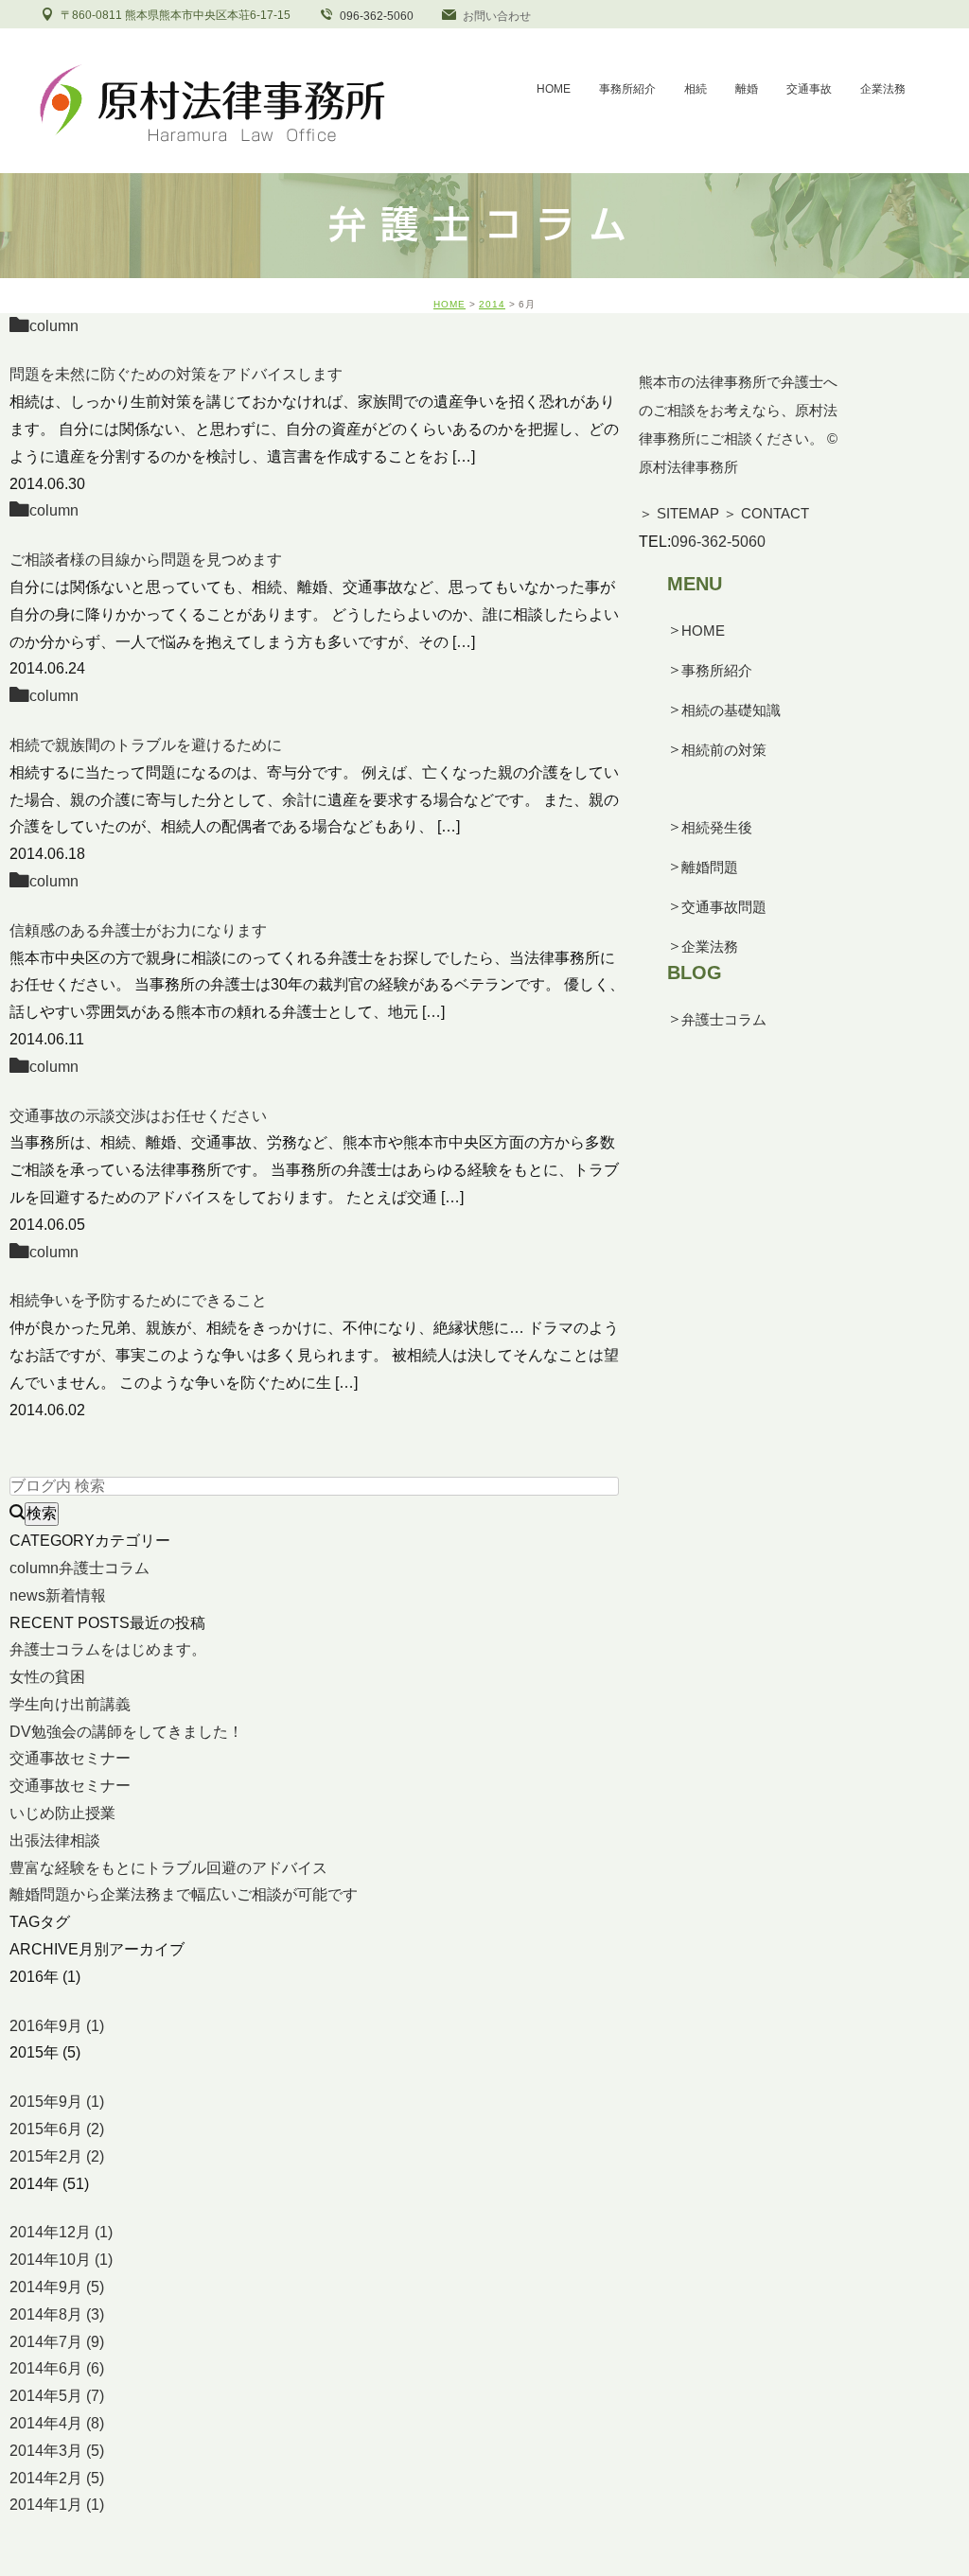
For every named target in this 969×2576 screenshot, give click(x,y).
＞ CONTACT (766, 513)
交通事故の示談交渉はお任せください (138, 1116)
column (54, 326)
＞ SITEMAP (679, 513)
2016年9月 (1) (57, 2026)
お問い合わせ (497, 16)
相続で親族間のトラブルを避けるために (146, 745)
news (58, 1595)
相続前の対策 (724, 750)
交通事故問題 (724, 907)
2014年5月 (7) (57, 2396)
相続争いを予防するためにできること (138, 1300)
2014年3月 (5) (57, 2451)
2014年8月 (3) (57, 2314)
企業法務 (710, 946)
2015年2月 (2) (57, 2156)
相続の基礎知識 (731, 710)
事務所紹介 (717, 670)
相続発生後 (717, 827)
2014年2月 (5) (57, 2478)
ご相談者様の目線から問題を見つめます (146, 560)
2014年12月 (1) (61, 2232)
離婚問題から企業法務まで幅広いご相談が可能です (184, 1894)
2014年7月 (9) (57, 2342)
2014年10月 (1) (61, 2260)
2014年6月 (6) (57, 2368)
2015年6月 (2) (57, 2129)
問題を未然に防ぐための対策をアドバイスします (176, 374)
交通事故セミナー (70, 1758)
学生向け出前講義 (70, 1704)
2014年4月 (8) (57, 2423)
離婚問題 (710, 867)
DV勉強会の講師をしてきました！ (126, 1732)
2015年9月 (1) (57, 2102)
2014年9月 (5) (57, 2287)
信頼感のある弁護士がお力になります (138, 930)
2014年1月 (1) (57, 2505)
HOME (449, 304)
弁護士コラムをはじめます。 (108, 1649)
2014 (492, 304)
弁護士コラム (724, 1019)
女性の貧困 (47, 1677)
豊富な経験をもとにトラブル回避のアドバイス (168, 1868)
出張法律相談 (55, 1840)
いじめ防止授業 (62, 1813)
